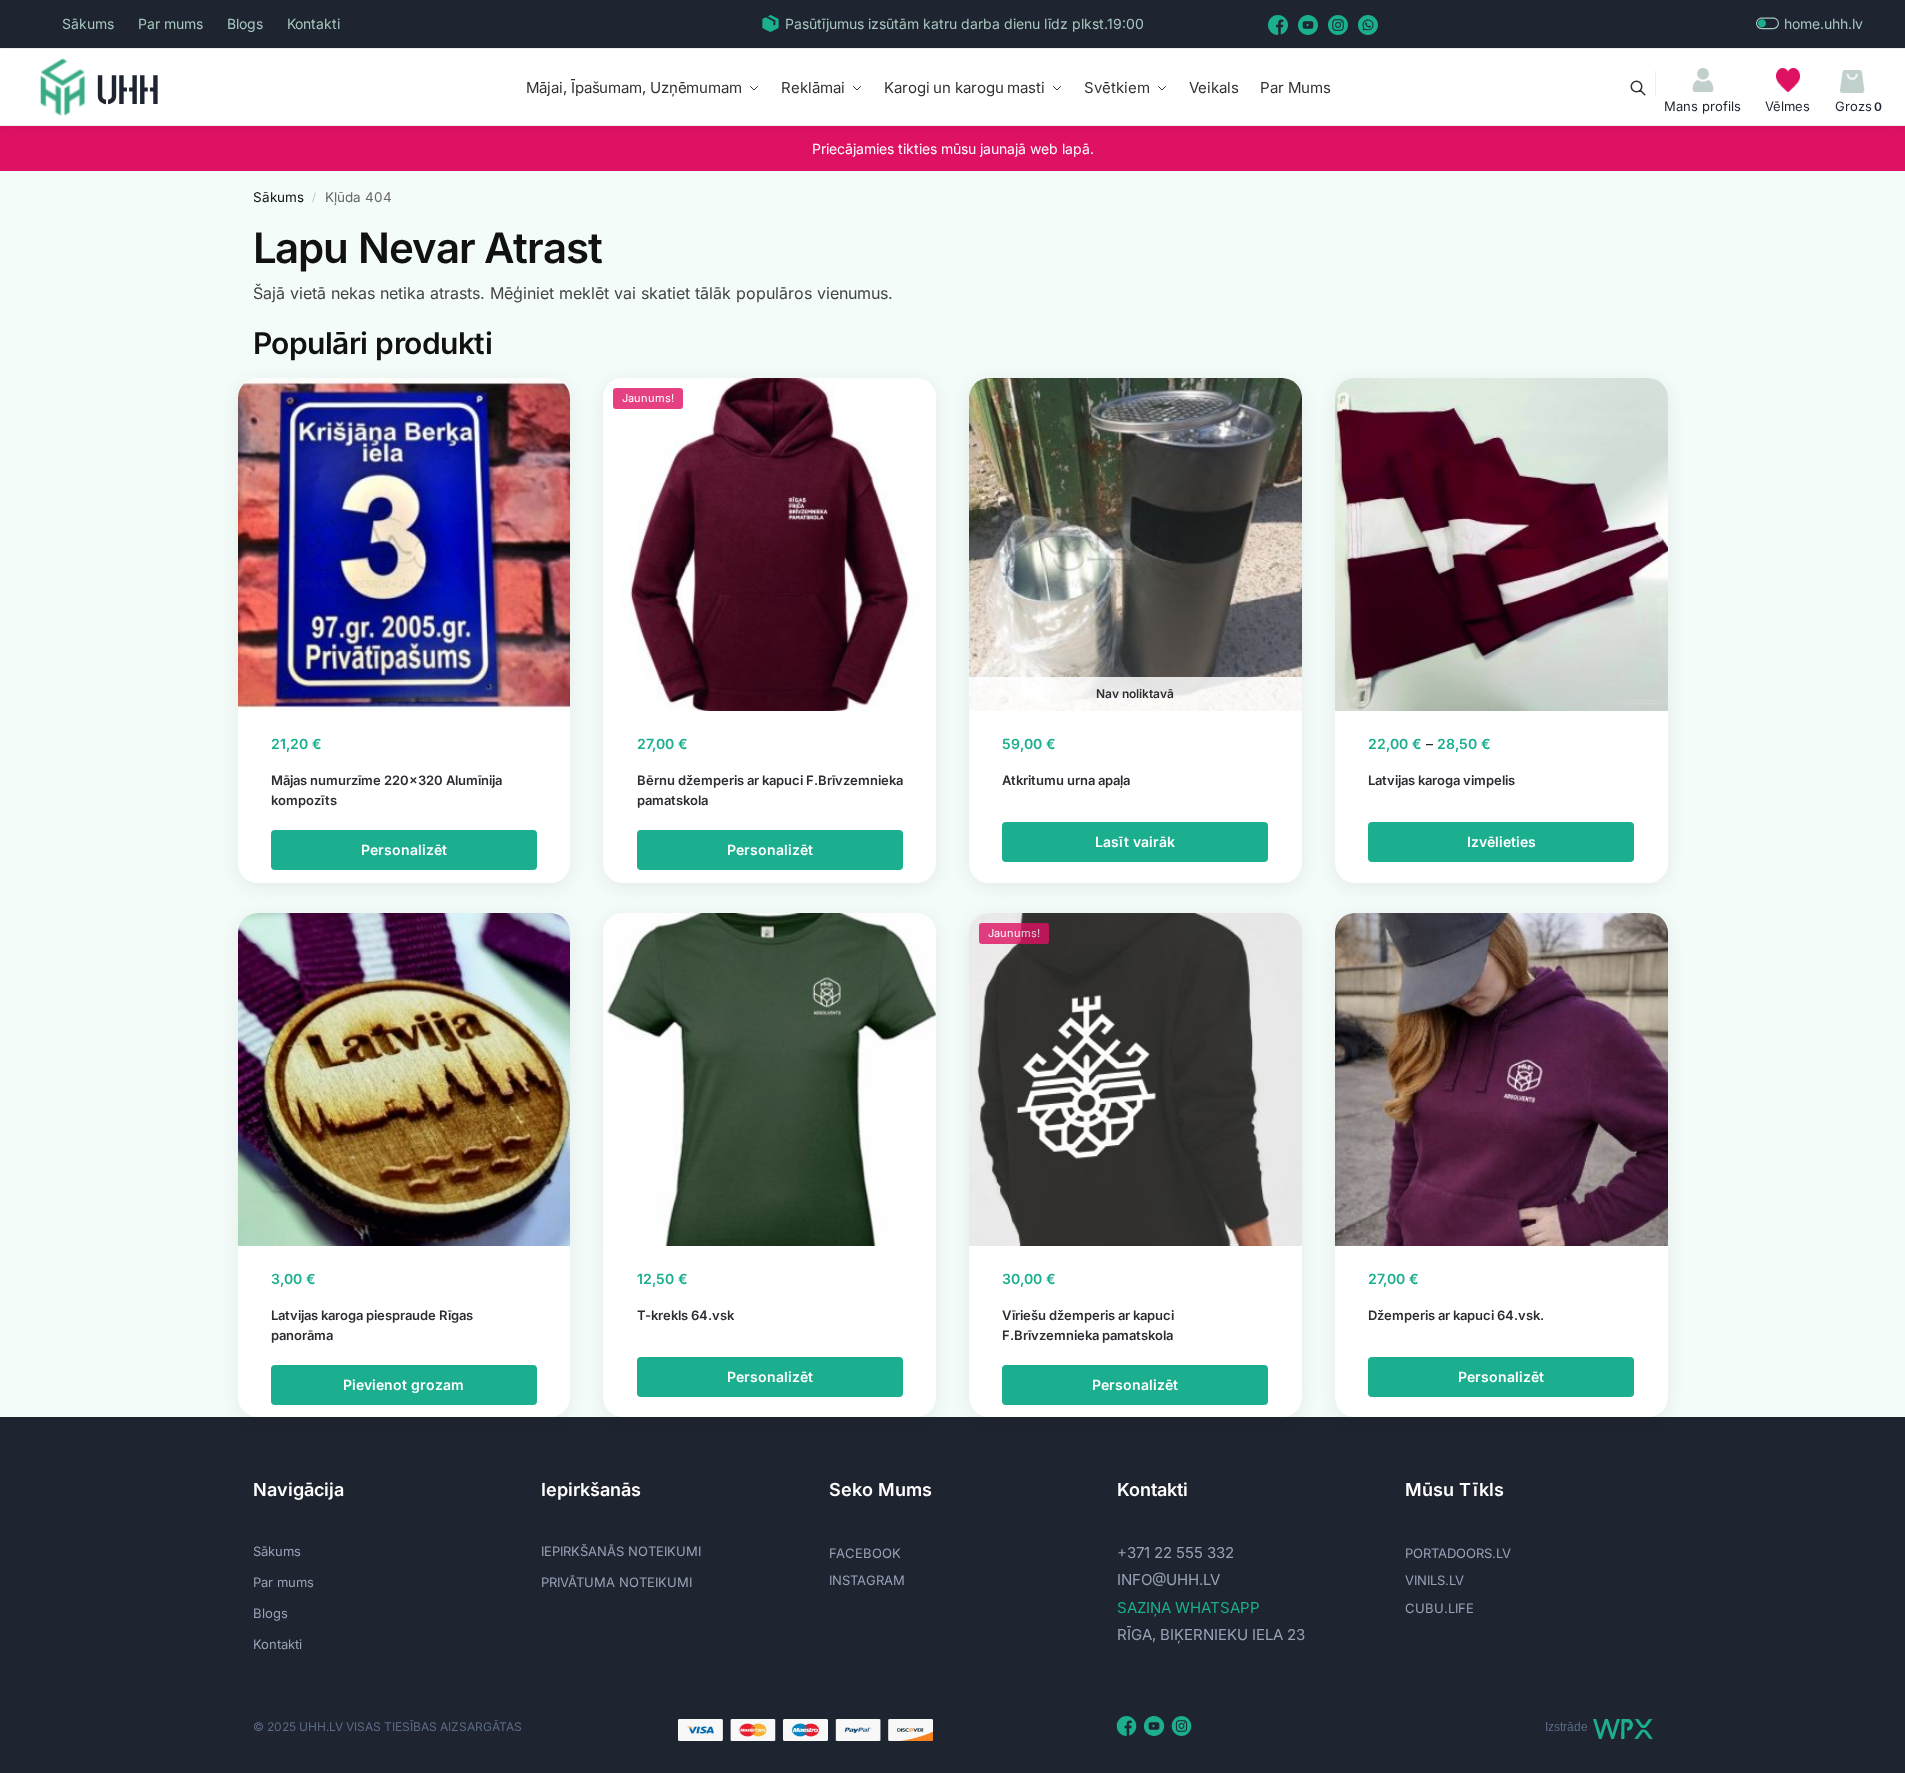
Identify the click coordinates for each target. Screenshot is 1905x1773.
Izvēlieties (1501, 841)
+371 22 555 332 (1175, 1552)
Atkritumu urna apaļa (1066, 780)
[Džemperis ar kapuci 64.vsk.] (1501, 1079)
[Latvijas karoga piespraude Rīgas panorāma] (404, 1079)
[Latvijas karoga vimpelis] (1501, 544)
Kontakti (313, 23)
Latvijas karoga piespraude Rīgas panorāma (372, 1325)
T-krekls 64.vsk (685, 1315)
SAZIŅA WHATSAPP (1188, 1607)
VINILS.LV (1434, 1580)
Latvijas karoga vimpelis (1441, 780)
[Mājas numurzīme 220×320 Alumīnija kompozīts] (404, 544)
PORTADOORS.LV (1458, 1553)
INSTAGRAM (867, 1580)
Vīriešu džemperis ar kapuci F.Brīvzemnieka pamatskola (1088, 1325)
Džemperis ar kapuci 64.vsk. (1456, 1315)
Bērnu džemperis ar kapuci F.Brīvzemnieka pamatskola (770, 790)
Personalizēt (404, 849)
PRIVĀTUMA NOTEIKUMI (616, 1582)
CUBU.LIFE (1439, 1608)
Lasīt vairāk (1135, 841)
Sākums (88, 23)
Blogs (245, 23)
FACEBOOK (865, 1553)
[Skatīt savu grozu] (1852, 82)
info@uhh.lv (1168, 1579)
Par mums (170, 23)
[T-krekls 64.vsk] (769, 1079)
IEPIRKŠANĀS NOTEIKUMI (621, 1551)
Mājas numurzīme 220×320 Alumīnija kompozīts (386, 790)
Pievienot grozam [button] (403, 1384)
